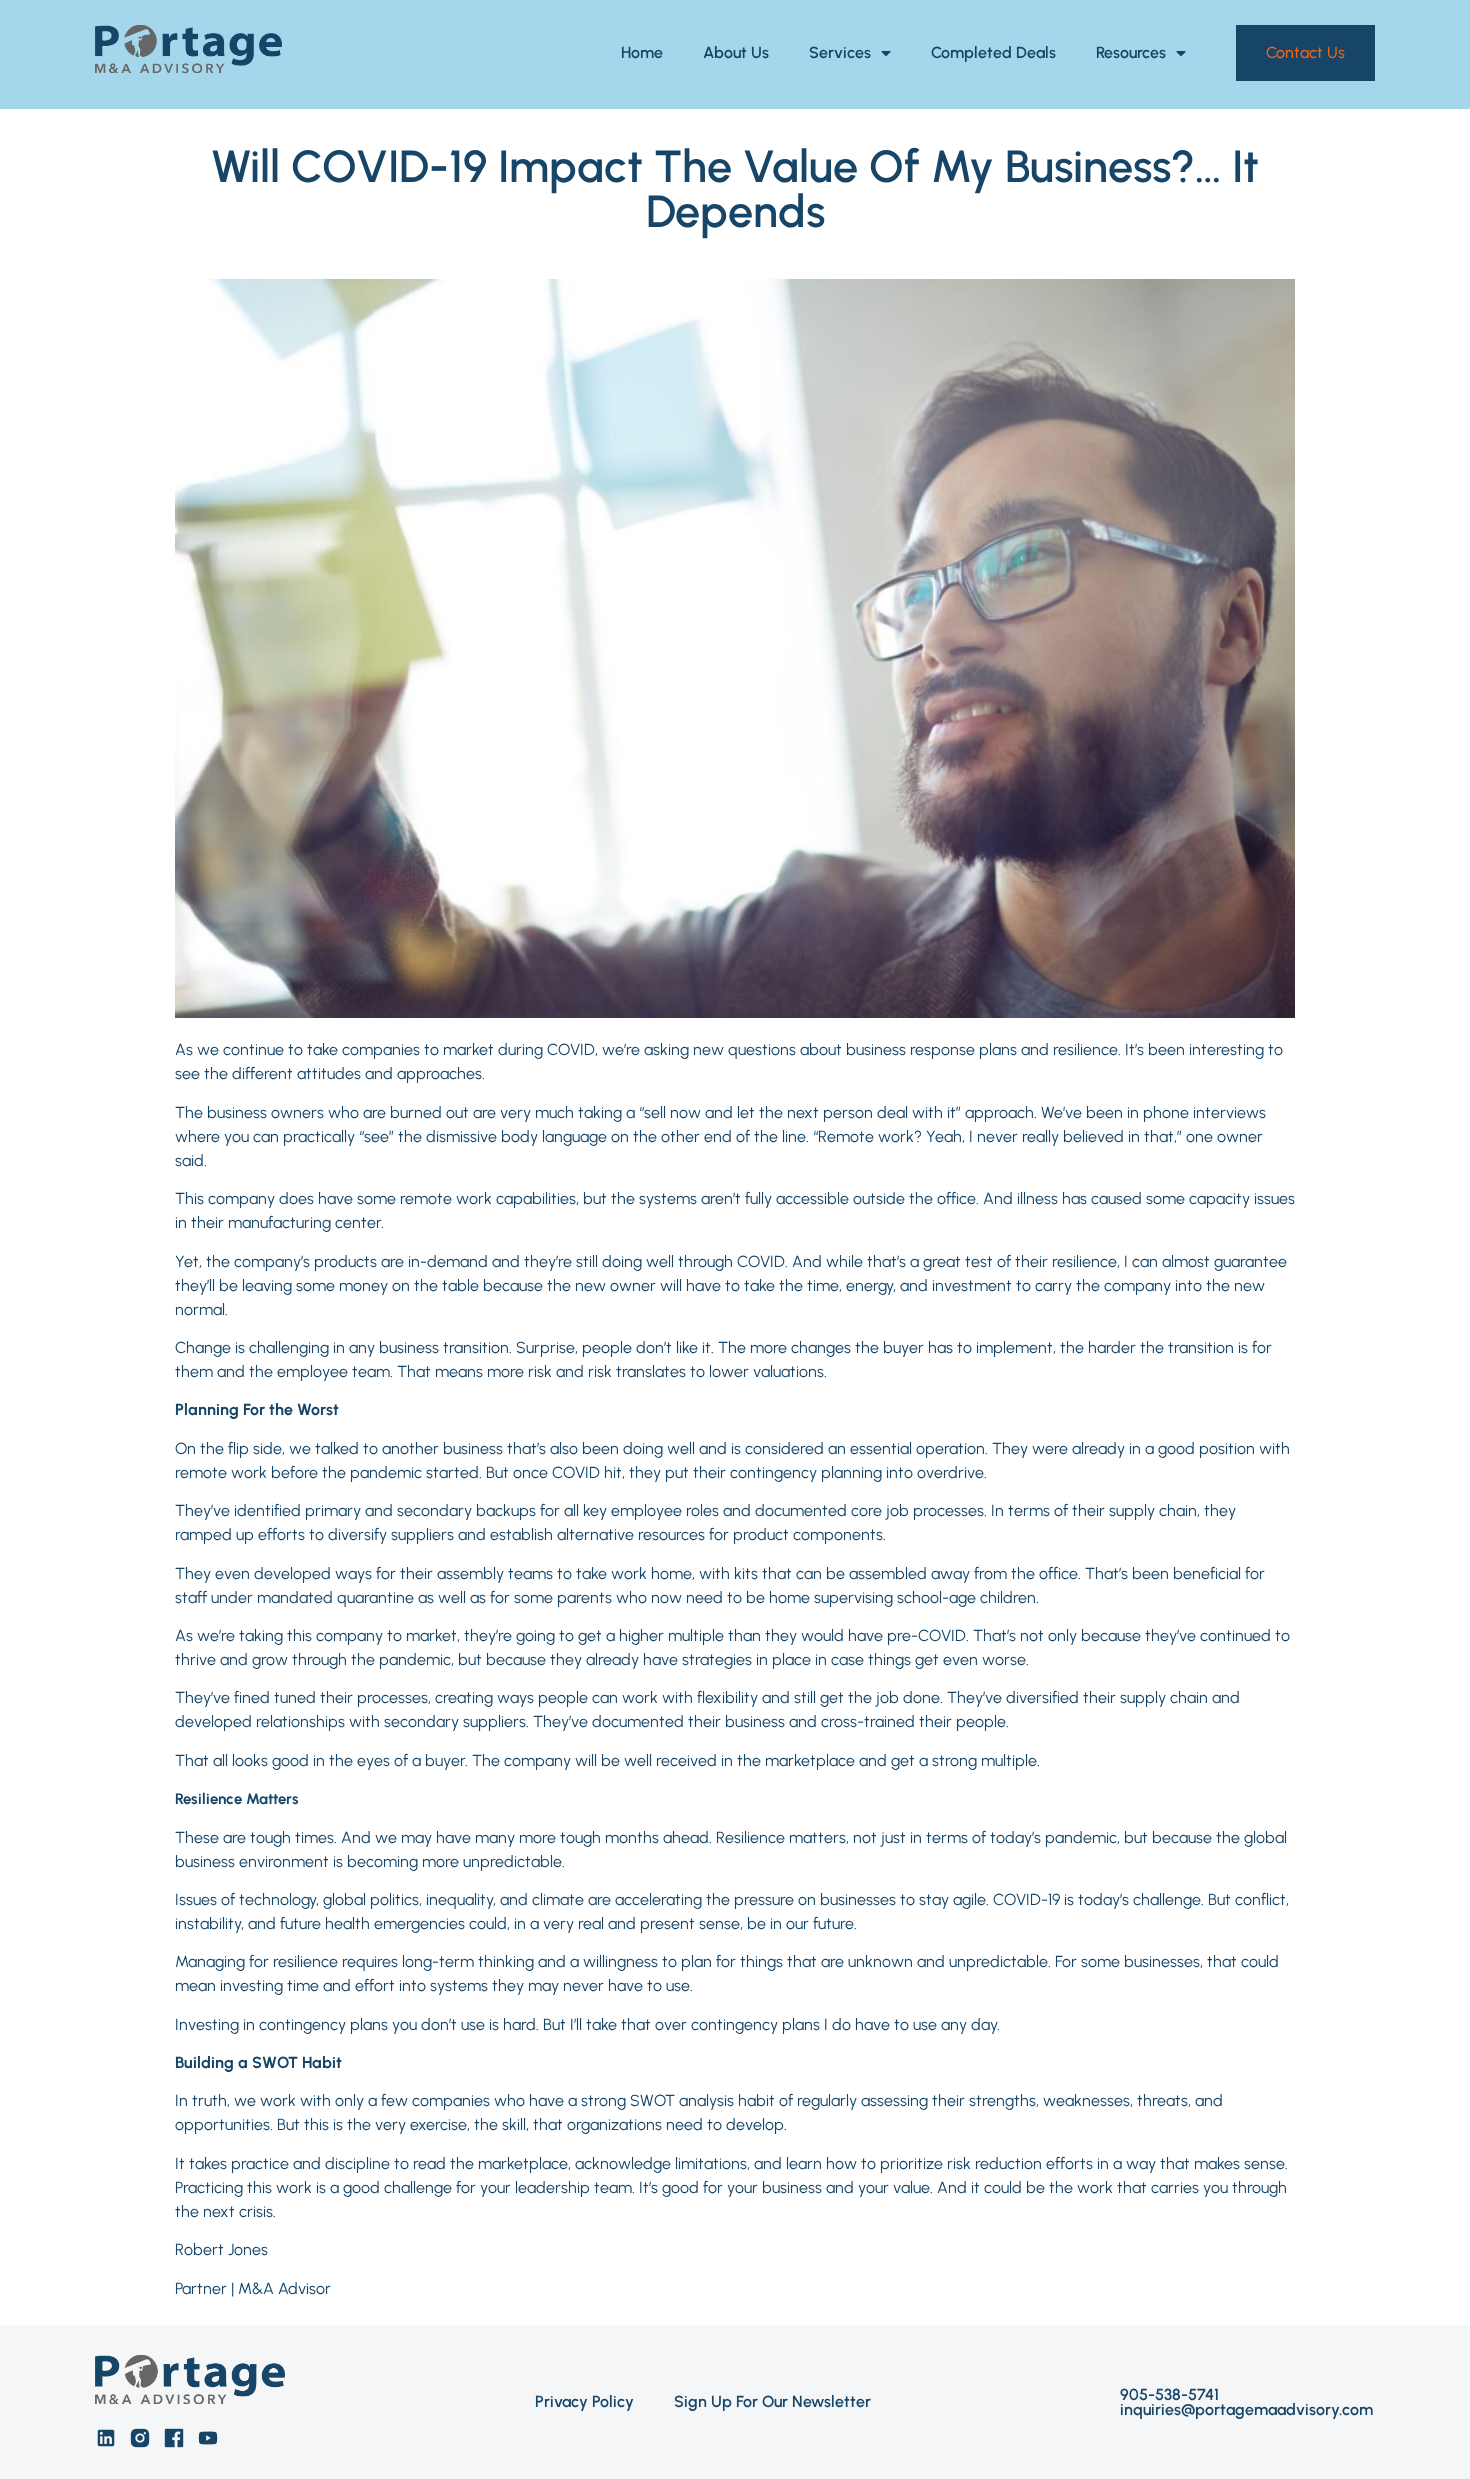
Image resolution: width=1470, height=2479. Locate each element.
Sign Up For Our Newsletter (772, 2401)
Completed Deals (993, 52)
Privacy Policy (584, 2401)
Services (840, 52)
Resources (1131, 52)
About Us (736, 52)
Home (642, 52)
